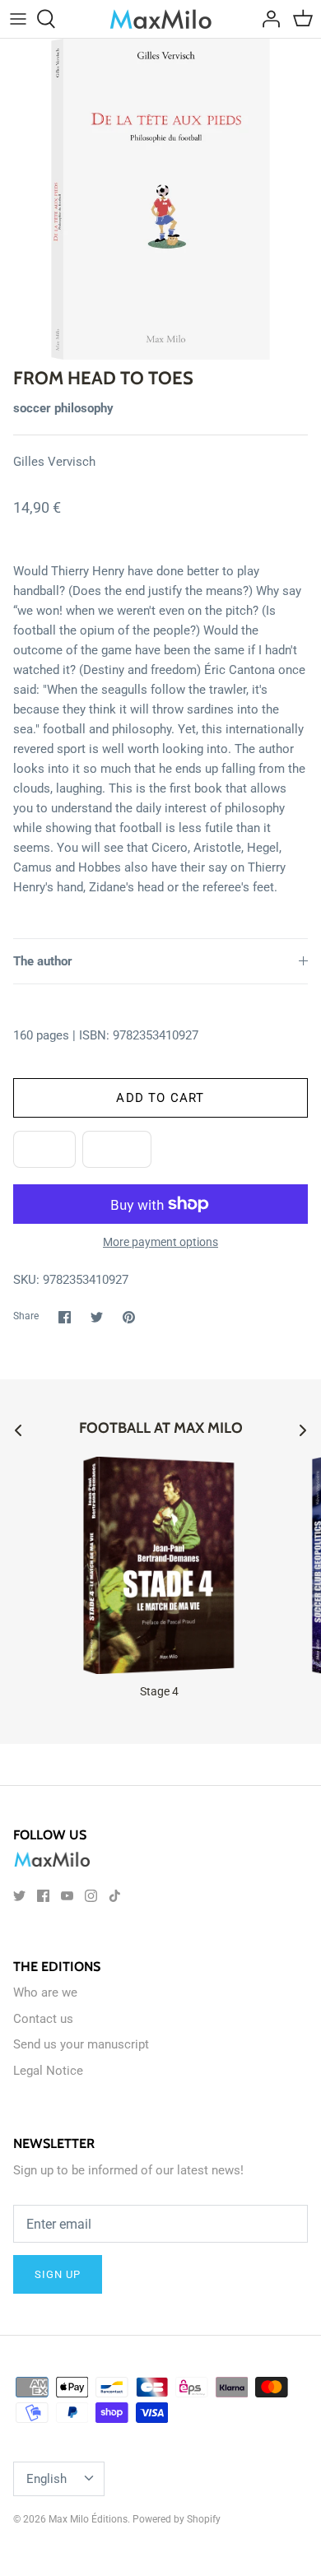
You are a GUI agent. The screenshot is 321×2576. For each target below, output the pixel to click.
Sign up (58, 2274)
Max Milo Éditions (88, 2519)
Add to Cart (160, 1098)
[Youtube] (67, 1896)
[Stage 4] (159, 1565)
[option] (160, 199)
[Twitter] (19, 1896)
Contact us (43, 2019)
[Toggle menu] (18, 19)
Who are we (45, 1992)
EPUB (44, 1150)
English (47, 2479)
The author (43, 961)
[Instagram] (91, 1896)
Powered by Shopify (177, 2519)
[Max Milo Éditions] (161, 19)
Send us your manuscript (81, 2044)
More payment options (160, 1242)
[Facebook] (43, 1896)
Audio (117, 1150)
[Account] (267, 19)
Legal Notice (48, 2071)
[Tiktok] (115, 1896)
